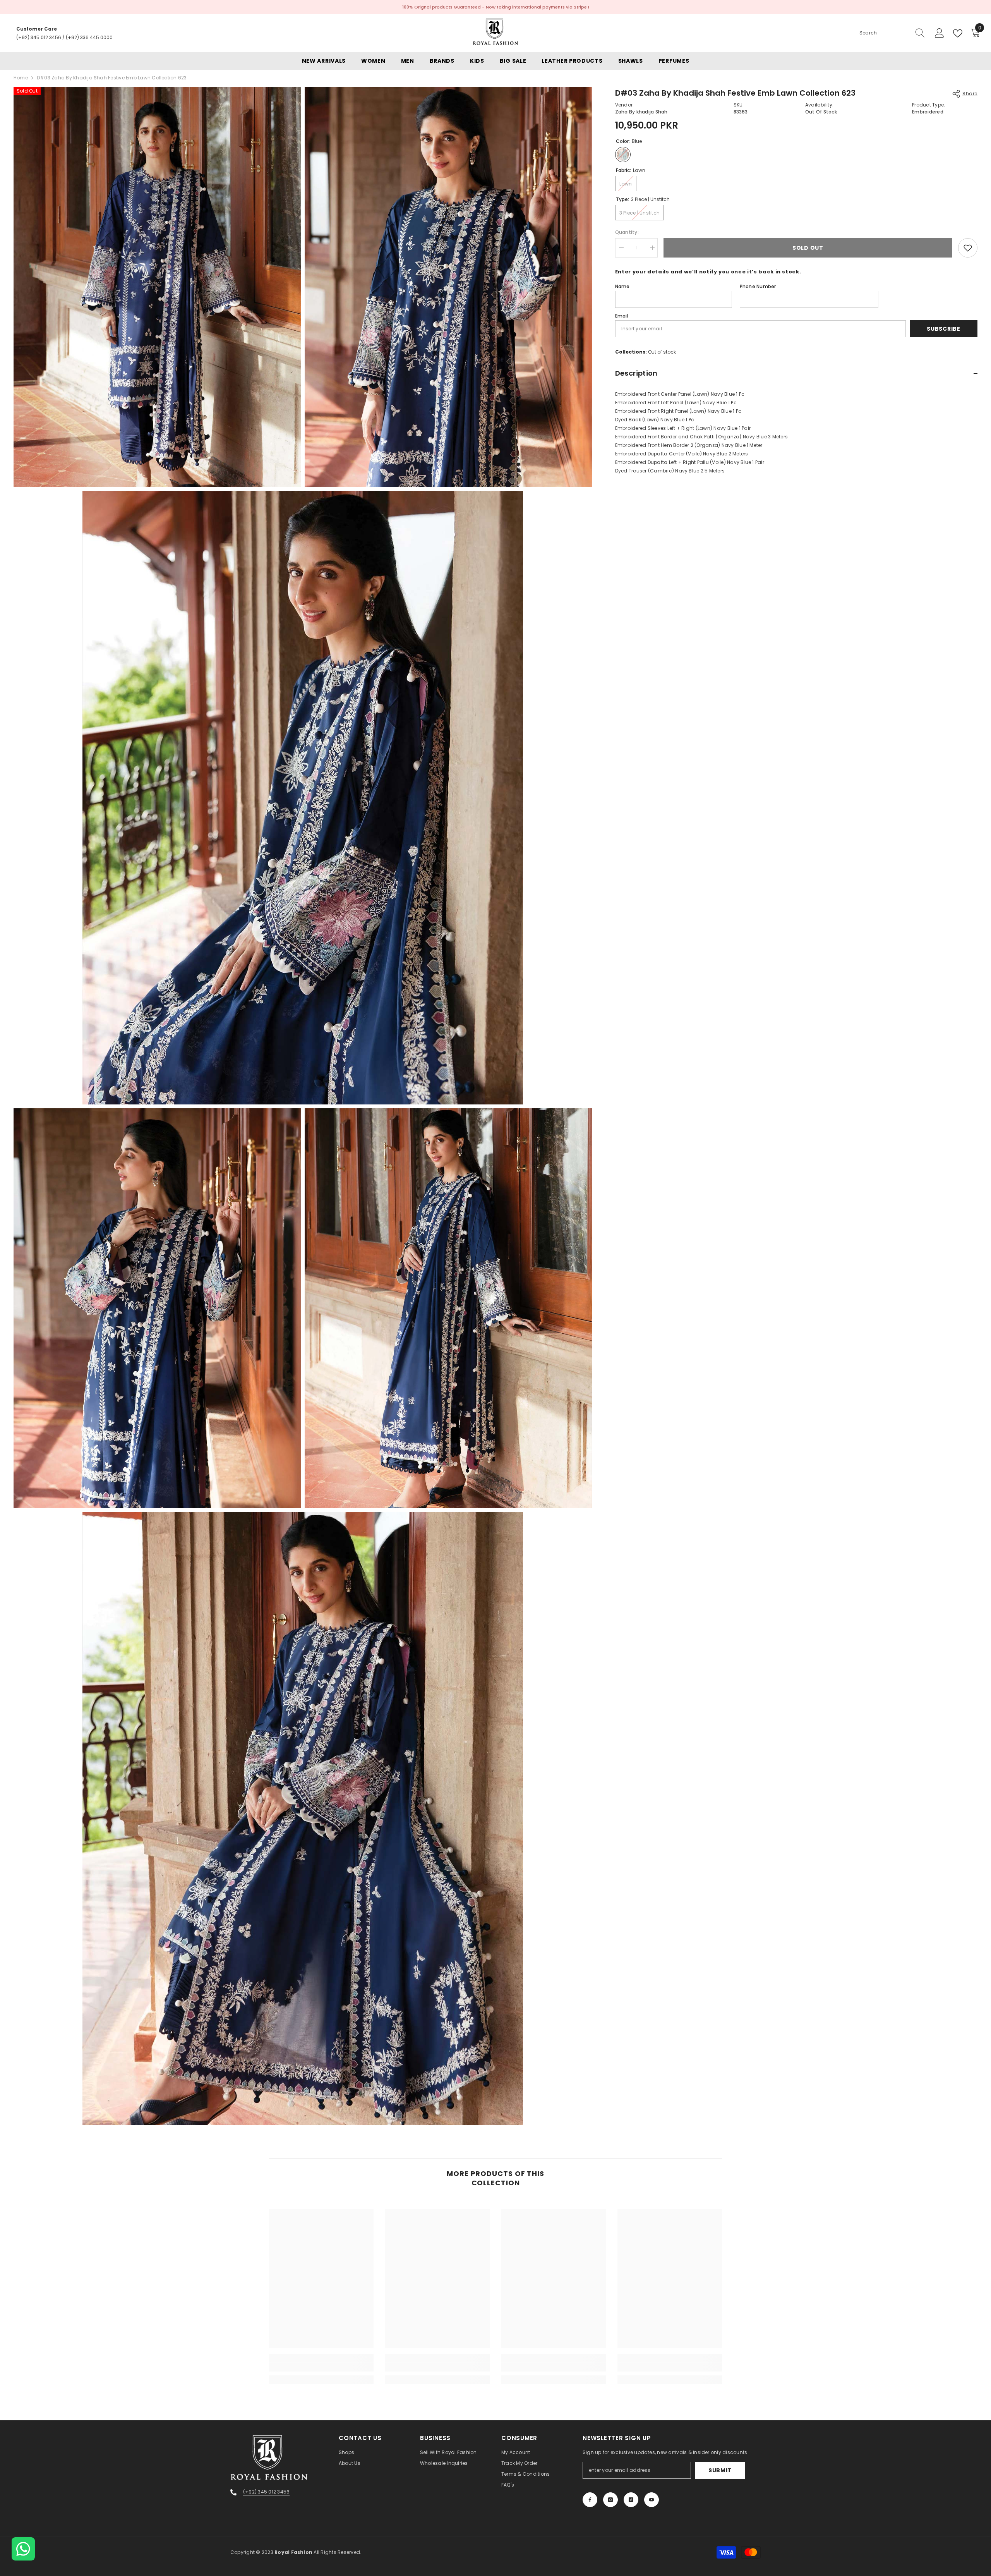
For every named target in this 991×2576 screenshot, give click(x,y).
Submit (720, 2470)
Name (622, 286)
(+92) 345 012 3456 (39, 37)
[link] (321, 2367)
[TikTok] (631, 2500)
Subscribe (943, 329)
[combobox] (885, 33)
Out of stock (662, 352)
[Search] (892, 33)
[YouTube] (652, 2500)
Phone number (758, 286)
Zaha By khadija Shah (641, 112)
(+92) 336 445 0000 (89, 37)
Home (21, 78)
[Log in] (940, 33)
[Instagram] (610, 2500)
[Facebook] (590, 2500)
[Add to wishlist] (968, 248)
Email (622, 316)
